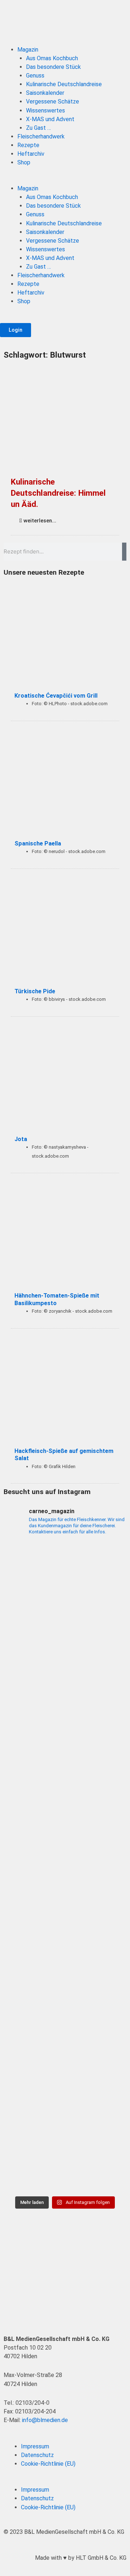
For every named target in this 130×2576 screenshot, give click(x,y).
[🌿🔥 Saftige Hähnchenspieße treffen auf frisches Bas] (65, 1795)
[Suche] (124, 552)
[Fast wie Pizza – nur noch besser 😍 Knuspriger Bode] (65, 2156)
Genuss (35, 76)
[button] (65, 180)
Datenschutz (37, 2455)
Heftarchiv (31, 154)
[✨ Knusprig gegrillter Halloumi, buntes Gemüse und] (65, 2011)
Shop (24, 162)
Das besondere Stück (53, 67)
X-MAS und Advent (50, 119)
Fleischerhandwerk (41, 136)
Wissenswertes (45, 111)
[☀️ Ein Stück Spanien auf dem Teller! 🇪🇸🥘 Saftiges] (65, 1578)
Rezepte (28, 145)
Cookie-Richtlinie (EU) (48, 2464)
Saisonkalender (45, 93)
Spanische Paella (38, 843)
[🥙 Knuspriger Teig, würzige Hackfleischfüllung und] (65, 1650)
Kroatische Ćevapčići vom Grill (56, 696)
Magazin (28, 50)
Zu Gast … (38, 128)
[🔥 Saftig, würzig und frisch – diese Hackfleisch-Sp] (65, 1867)
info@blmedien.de (45, 2420)
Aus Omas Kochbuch (52, 58)
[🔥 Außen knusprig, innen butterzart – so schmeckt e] (65, 2084)
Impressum (35, 2446)
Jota (21, 1139)
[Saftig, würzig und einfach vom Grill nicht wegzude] (65, 1939)
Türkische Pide (35, 991)
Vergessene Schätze (53, 101)
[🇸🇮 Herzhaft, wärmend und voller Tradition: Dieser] (65, 1723)
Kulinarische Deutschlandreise (64, 84)
